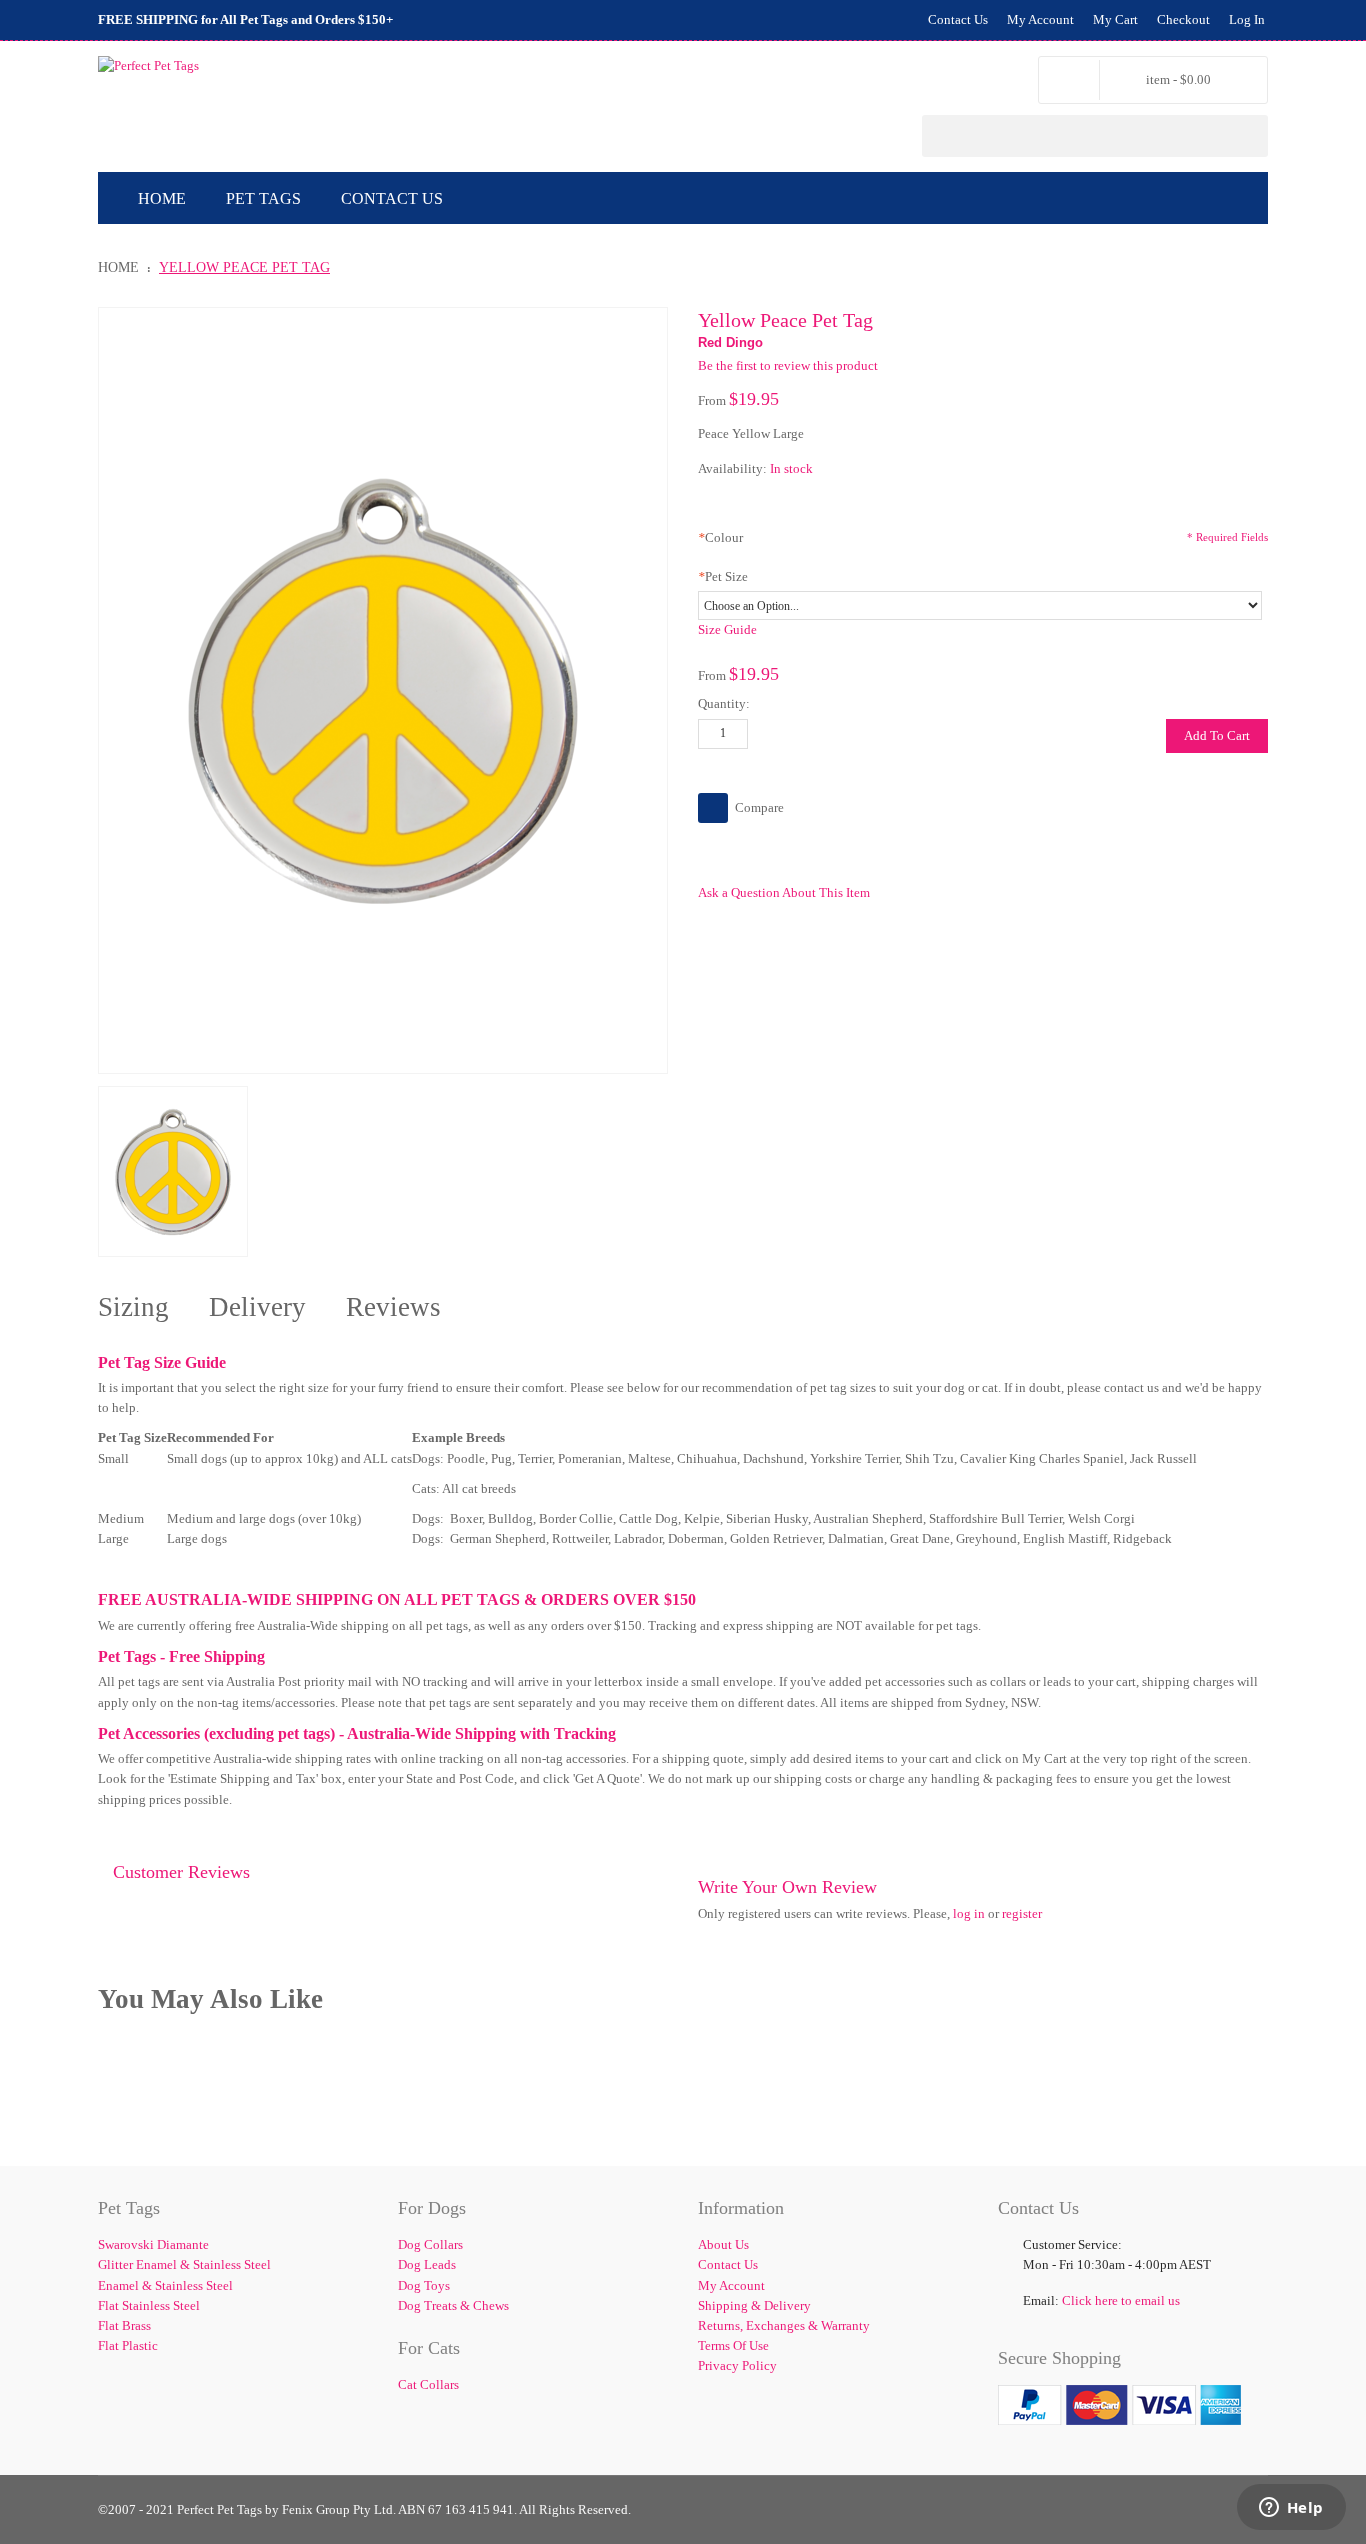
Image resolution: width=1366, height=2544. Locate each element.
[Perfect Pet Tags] (148, 66)
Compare (759, 807)
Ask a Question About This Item (784, 892)
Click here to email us (1121, 2300)
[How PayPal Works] (1119, 2394)
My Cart (1115, 19)
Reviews (393, 1307)
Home (118, 267)
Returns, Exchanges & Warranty (784, 2325)
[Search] (1247, 136)
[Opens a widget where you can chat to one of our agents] (1291, 2509)
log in (969, 1913)
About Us (723, 2244)
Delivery (257, 1307)
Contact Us (958, 19)
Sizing (133, 1307)
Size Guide (727, 629)
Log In (1247, 19)
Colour (720, 537)
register (1022, 1913)
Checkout (1183, 19)
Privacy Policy (737, 2365)
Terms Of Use (733, 2345)
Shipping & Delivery (754, 2305)
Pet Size (723, 576)
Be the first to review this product (788, 365)
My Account (1040, 19)
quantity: (724, 703)
